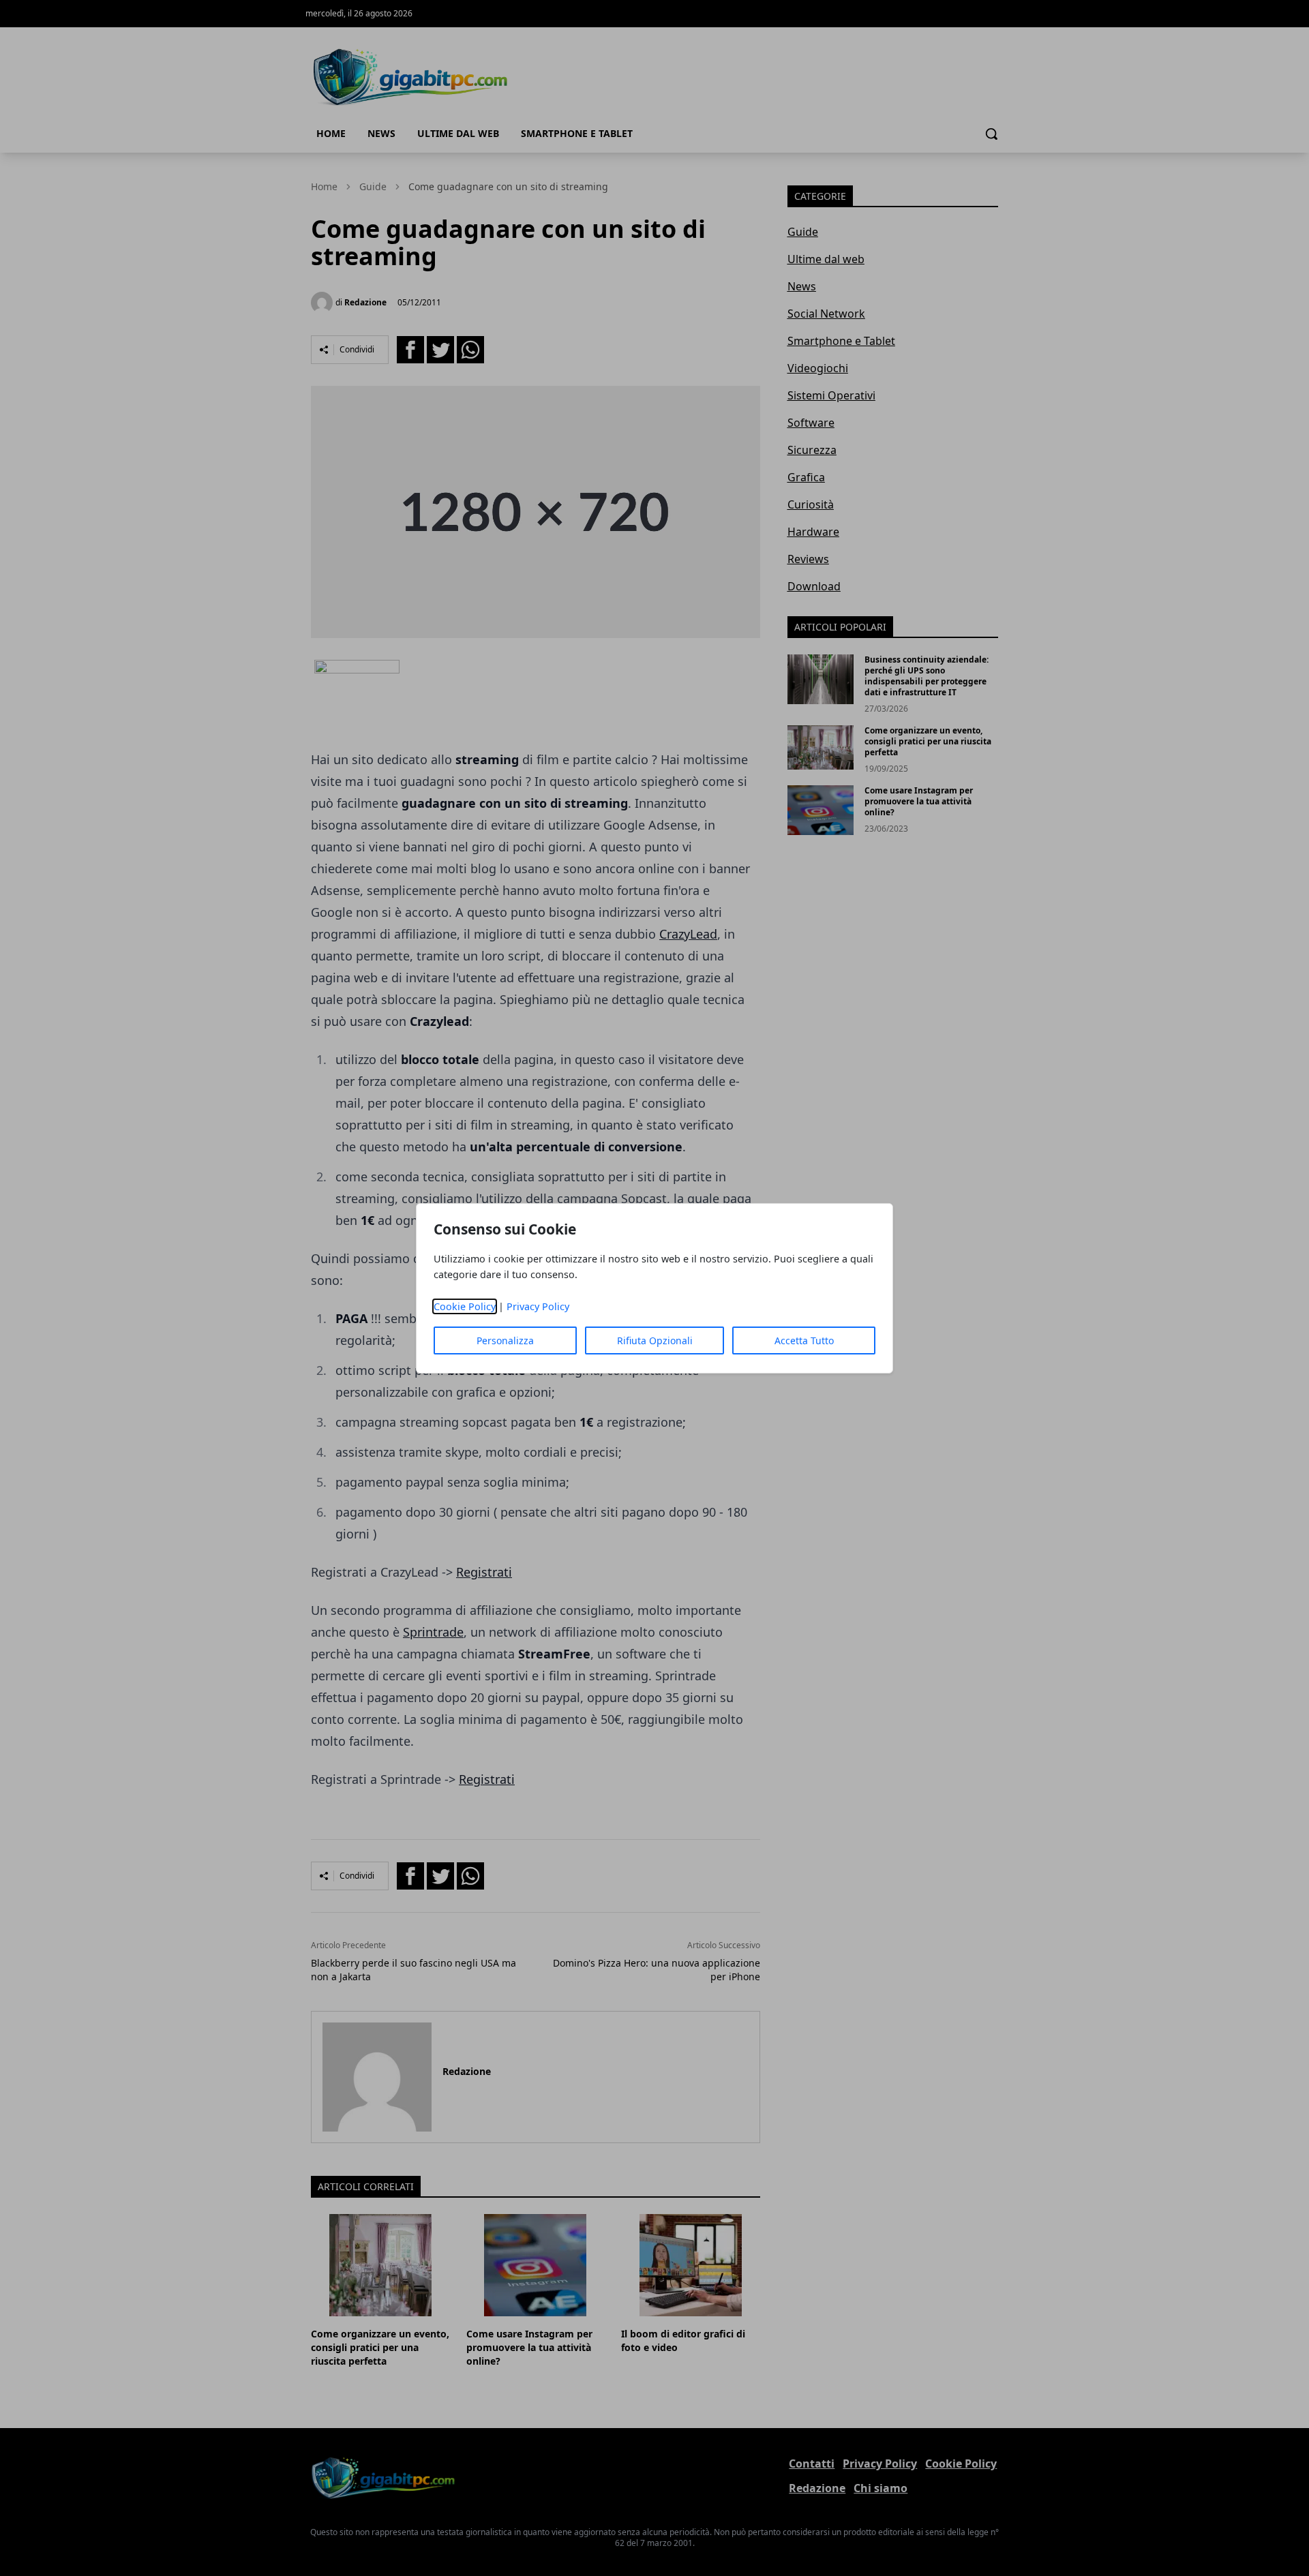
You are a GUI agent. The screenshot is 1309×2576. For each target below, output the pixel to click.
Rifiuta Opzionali (655, 1340)
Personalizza (505, 1340)
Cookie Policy (465, 1306)
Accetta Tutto (804, 1340)
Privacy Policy (538, 1306)
